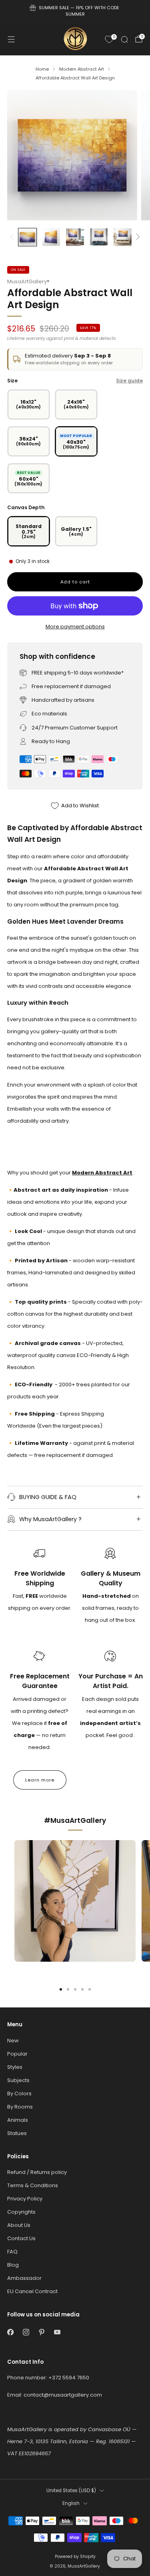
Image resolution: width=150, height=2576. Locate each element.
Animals (18, 2120)
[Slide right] (137, 237)
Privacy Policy (25, 2199)
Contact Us (21, 2238)
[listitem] (75, 12)
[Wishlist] (109, 39)
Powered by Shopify (75, 2557)
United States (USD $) (71, 2491)
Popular (17, 2054)
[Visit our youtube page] (57, 2332)
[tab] (61, 1989)
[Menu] (11, 39)
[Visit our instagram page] (26, 2332)
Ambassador (24, 2278)
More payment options (75, 627)
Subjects (18, 2080)
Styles (15, 2067)
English (71, 2503)
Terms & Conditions (33, 2185)
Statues (17, 2133)
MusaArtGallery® (28, 281)
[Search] (124, 39)
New (13, 2041)
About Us (19, 2225)
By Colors (19, 2094)
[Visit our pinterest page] (41, 2332)
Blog (13, 2265)
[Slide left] (13, 237)
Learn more (40, 1780)
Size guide (129, 381)
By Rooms (20, 2107)
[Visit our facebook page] (10, 2332)
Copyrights (21, 2212)
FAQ (12, 2252)
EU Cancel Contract (32, 2291)
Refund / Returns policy (37, 2172)
